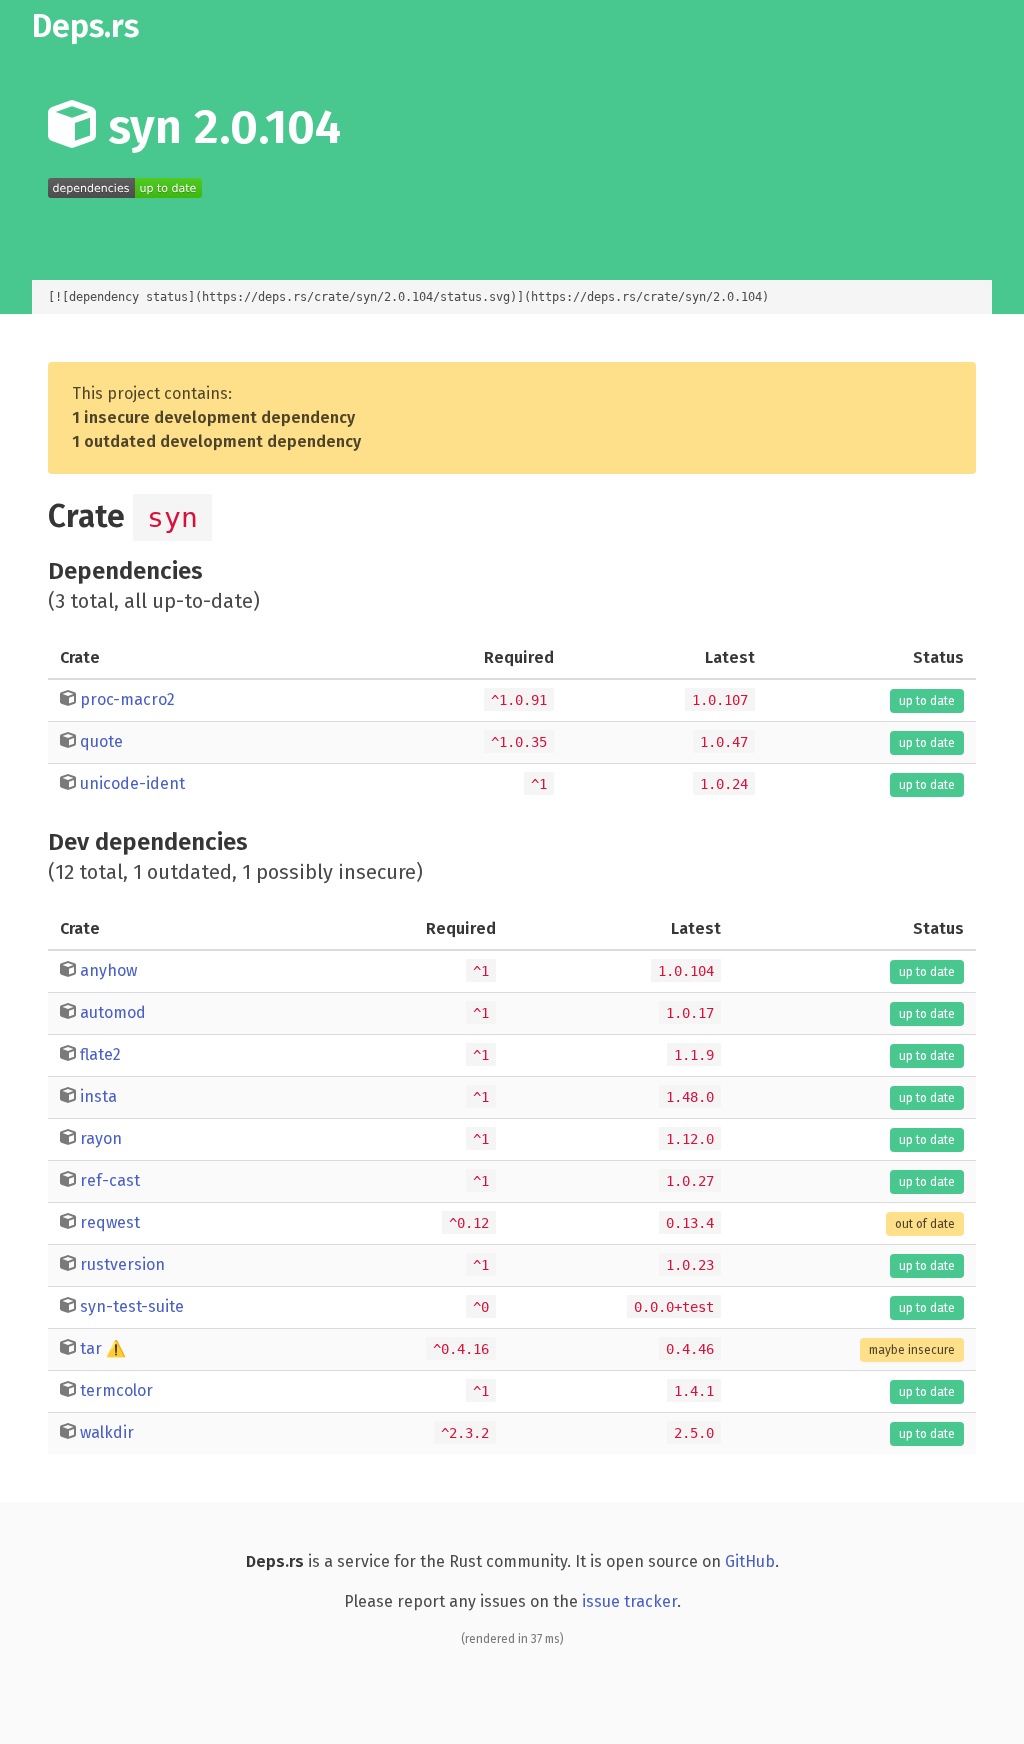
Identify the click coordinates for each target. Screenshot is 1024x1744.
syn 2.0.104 (218, 127)
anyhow (108, 970)
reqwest (110, 1222)
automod (113, 1012)
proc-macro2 (127, 699)
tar (91, 1348)
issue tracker (629, 1601)
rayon (101, 1138)
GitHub (750, 1561)
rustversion (122, 1264)
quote (101, 741)
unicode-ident (132, 783)
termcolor (116, 1390)
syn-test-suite (132, 1306)
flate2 (100, 1054)
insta (98, 1096)
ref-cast (110, 1180)
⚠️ (116, 1348)
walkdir (107, 1432)
